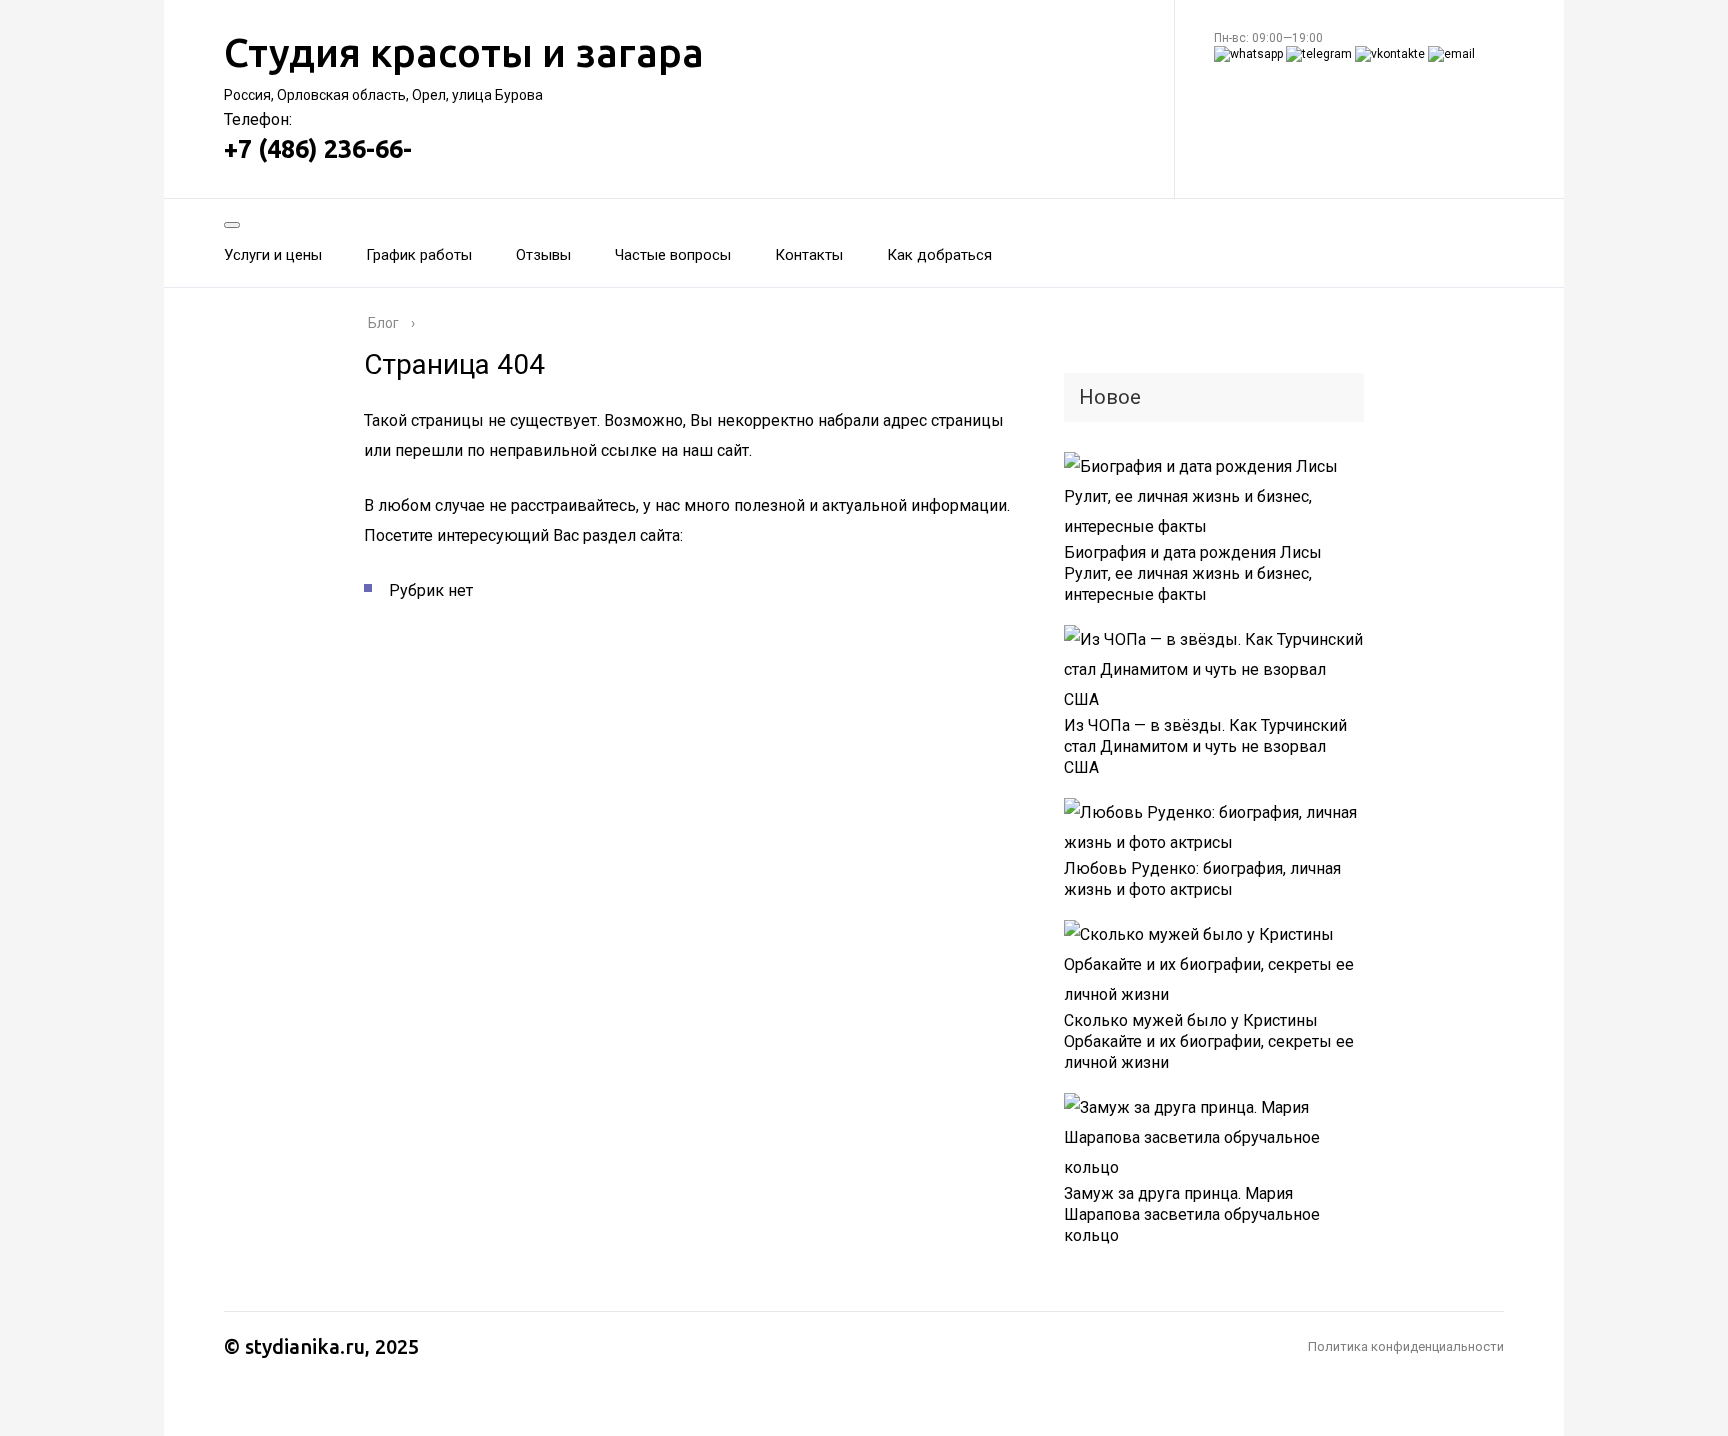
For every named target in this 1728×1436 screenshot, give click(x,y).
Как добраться (939, 255)
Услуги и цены (273, 255)
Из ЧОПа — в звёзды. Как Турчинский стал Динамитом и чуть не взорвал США (1205, 746)
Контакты (809, 255)
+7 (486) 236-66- (318, 149)
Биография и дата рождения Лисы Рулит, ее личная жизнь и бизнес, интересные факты (1193, 573)
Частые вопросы (673, 255)
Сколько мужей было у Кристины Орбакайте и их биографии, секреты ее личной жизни (1209, 1041)
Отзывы (543, 255)
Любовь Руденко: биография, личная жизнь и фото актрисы (1202, 879)
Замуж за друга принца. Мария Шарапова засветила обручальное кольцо (1192, 1214)
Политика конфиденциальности (1406, 1346)
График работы (419, 255)
